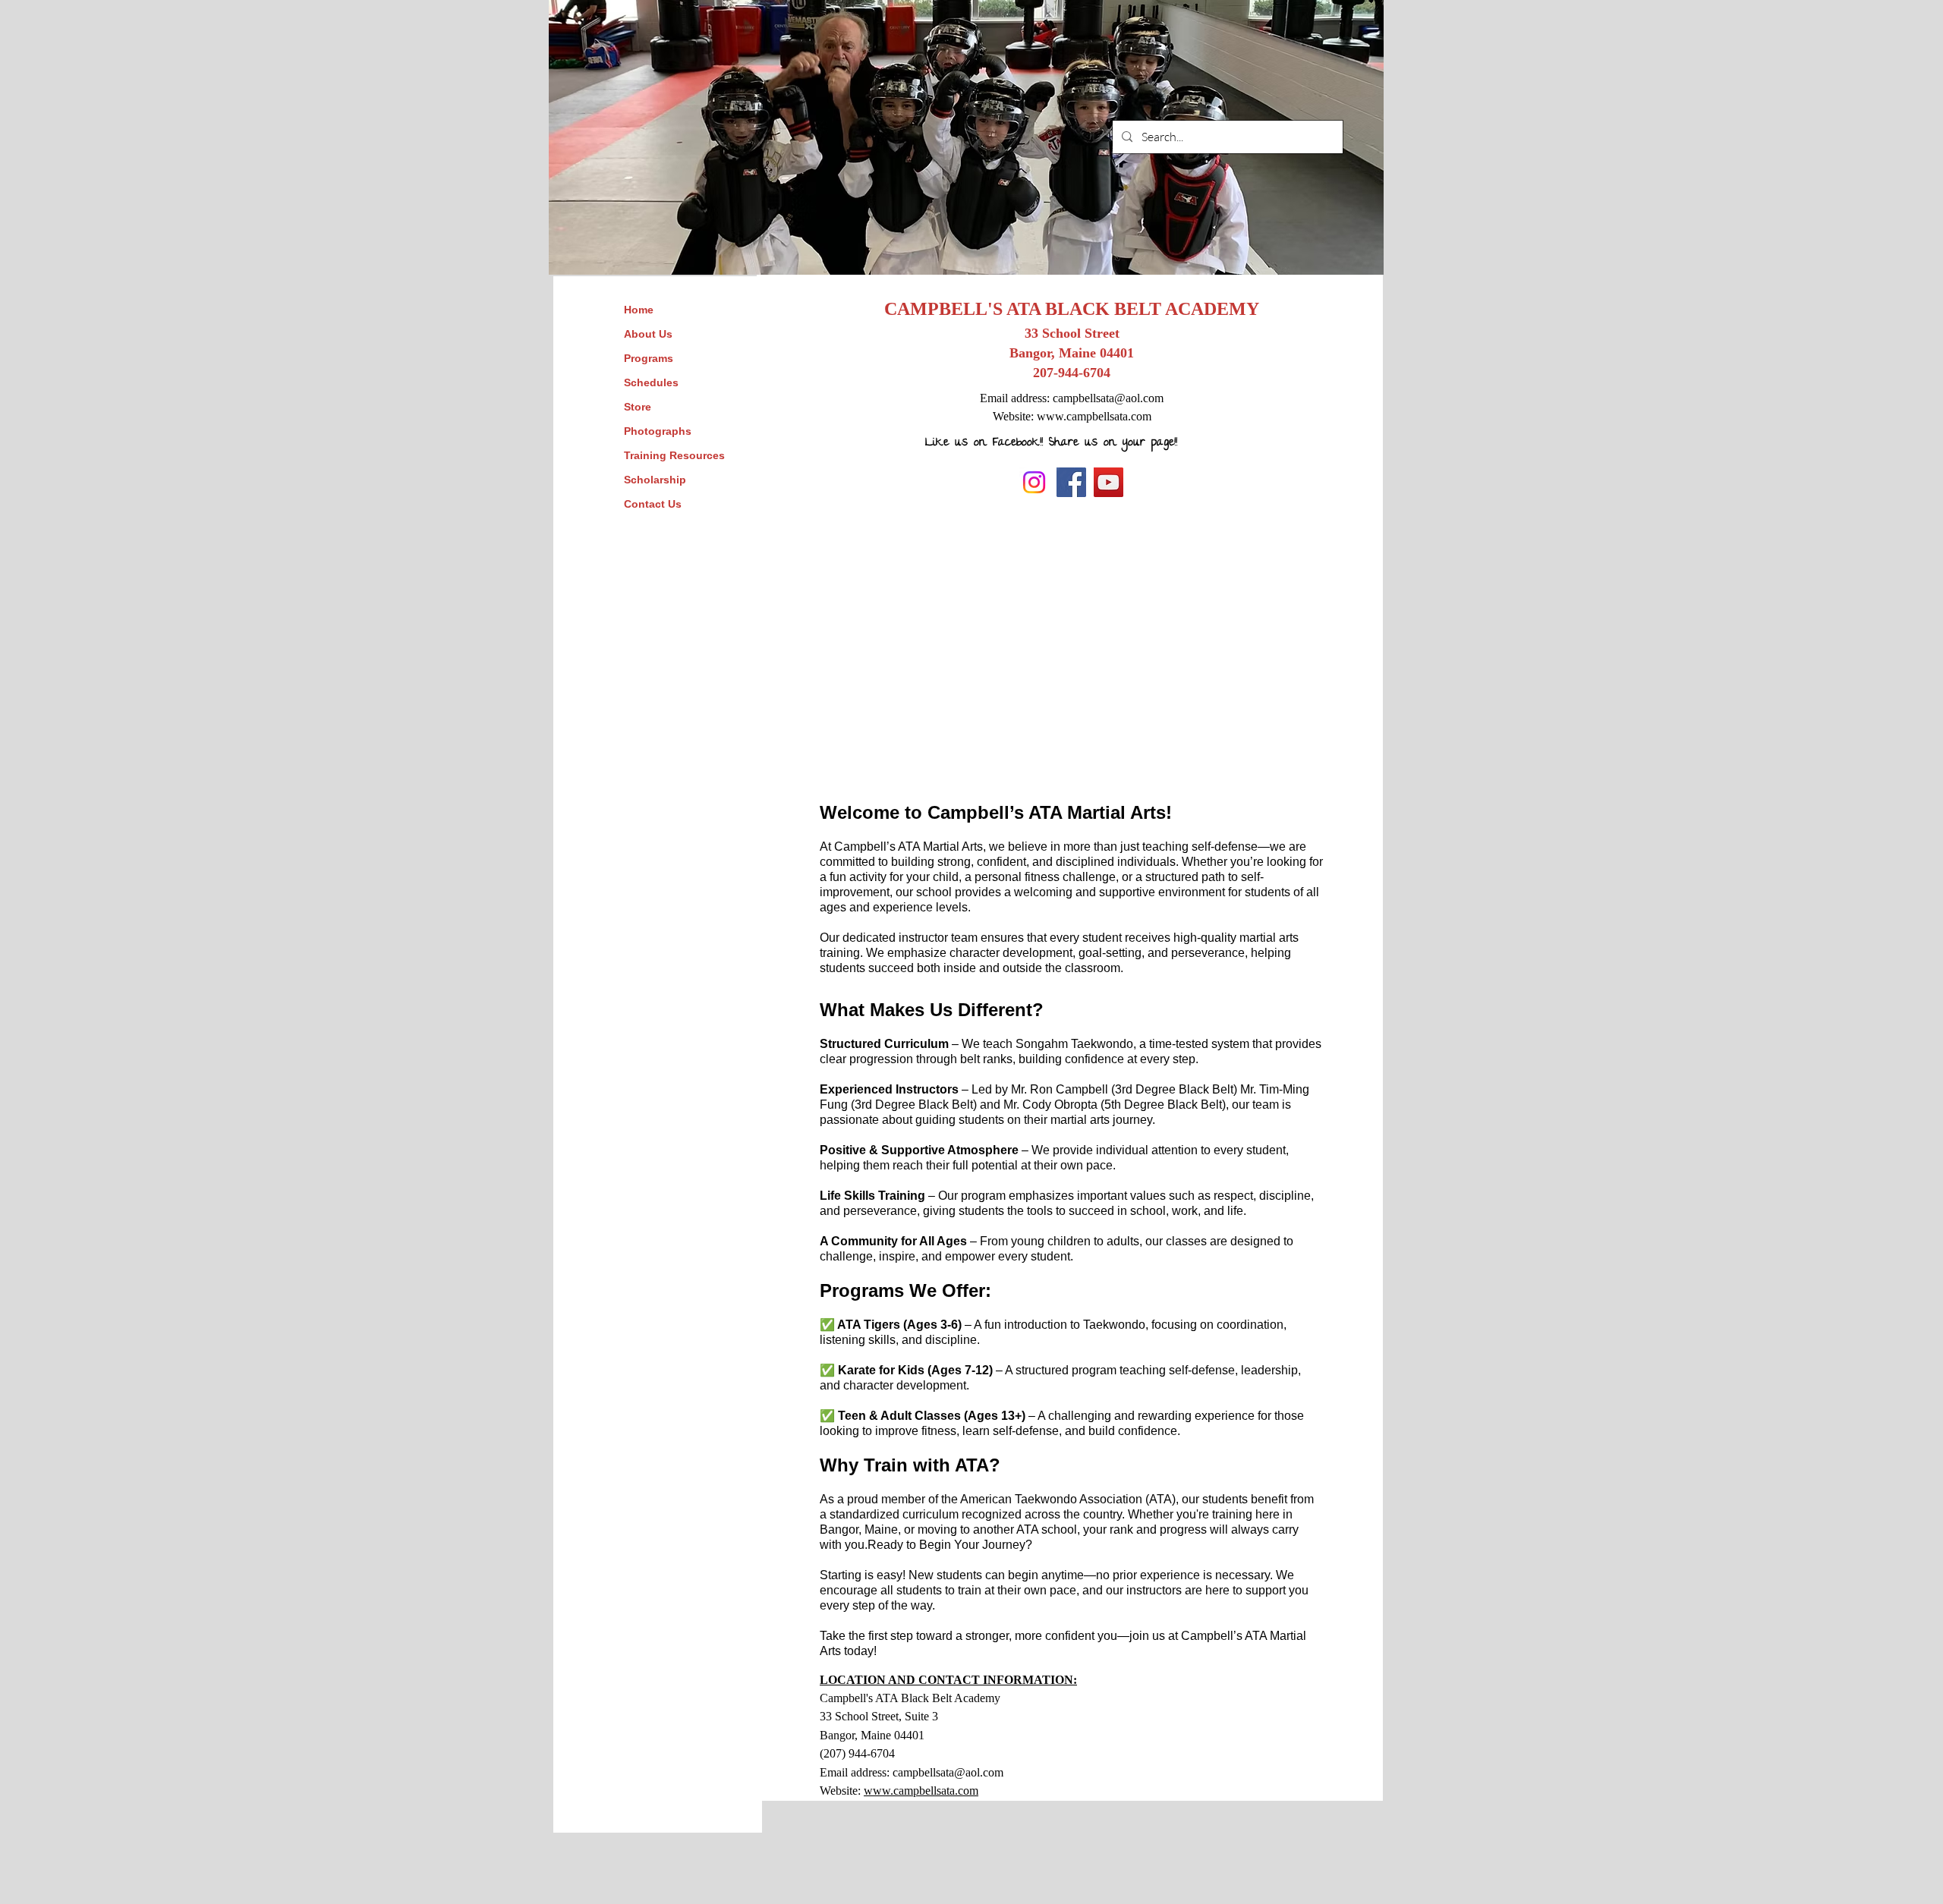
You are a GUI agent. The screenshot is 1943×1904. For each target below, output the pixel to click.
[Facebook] (1071, 482)
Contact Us (653, 504)
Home (639, 310)
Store (638, 407)
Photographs (658, 431)
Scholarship (655, 480)
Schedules (651, 382)
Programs (649, 358)
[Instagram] (1034, 482)
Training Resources (674, 455)
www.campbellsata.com (1094, 416)
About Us (648, 334)
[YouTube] (1108, 482)
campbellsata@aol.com (1108, 398)
